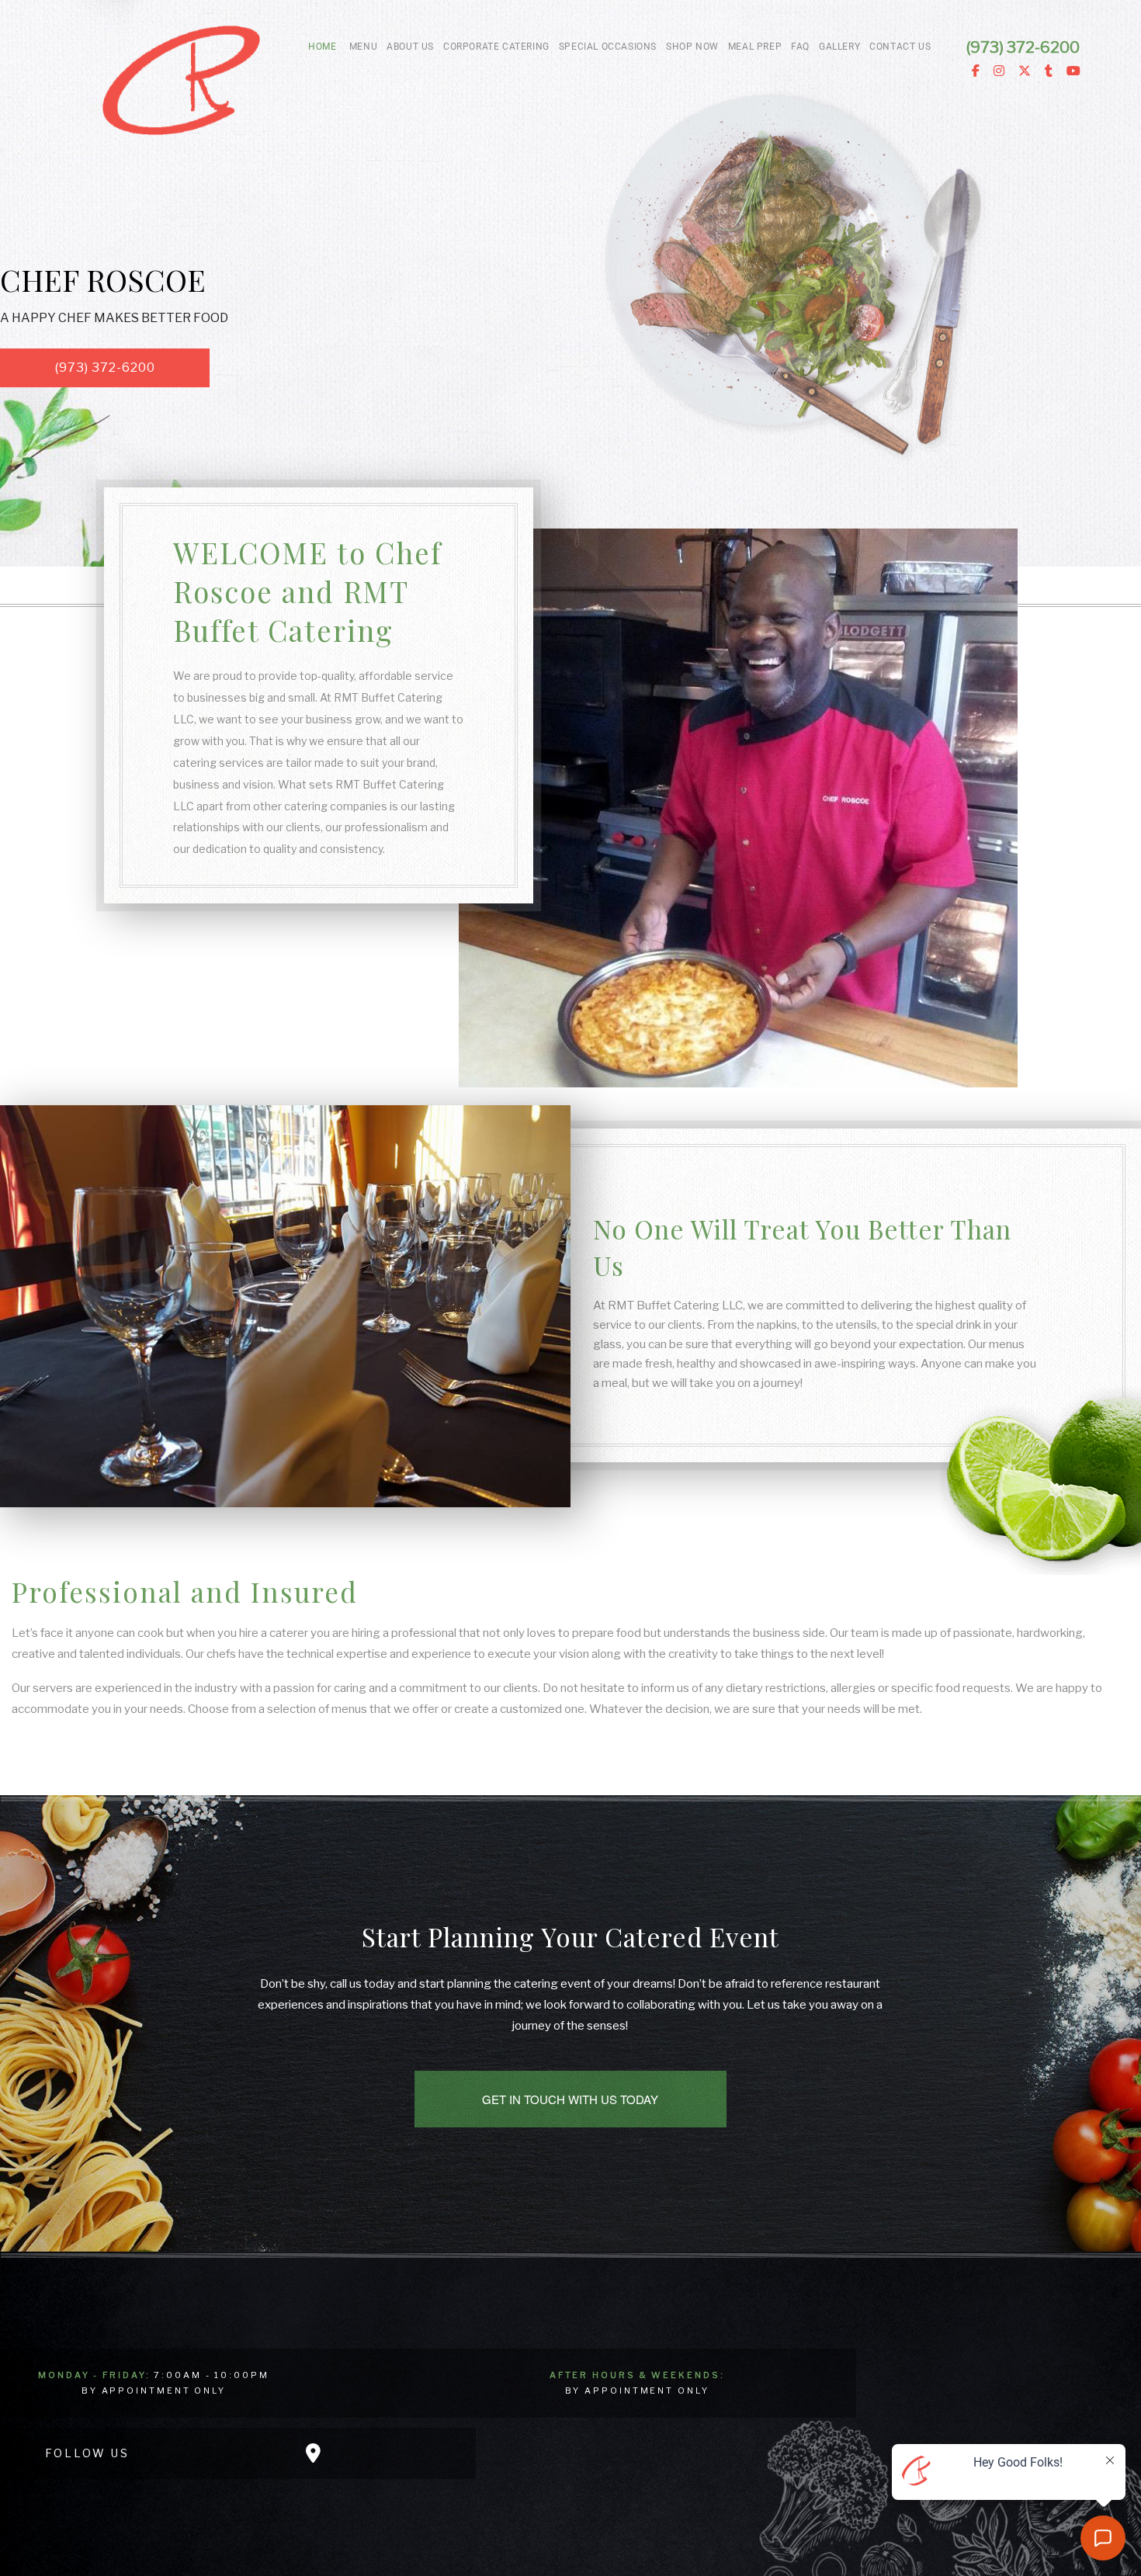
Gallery (839, 47)
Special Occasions (608, 47)
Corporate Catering (496, 47)
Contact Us (900, 47)
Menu (363, 47)
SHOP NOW (692, 47)
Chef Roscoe (103, 279)
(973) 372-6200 (105, 368)
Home (322, 47)
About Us (410, 47)
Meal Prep (755, 47)
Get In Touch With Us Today (570, 2099)
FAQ (800, 47)
